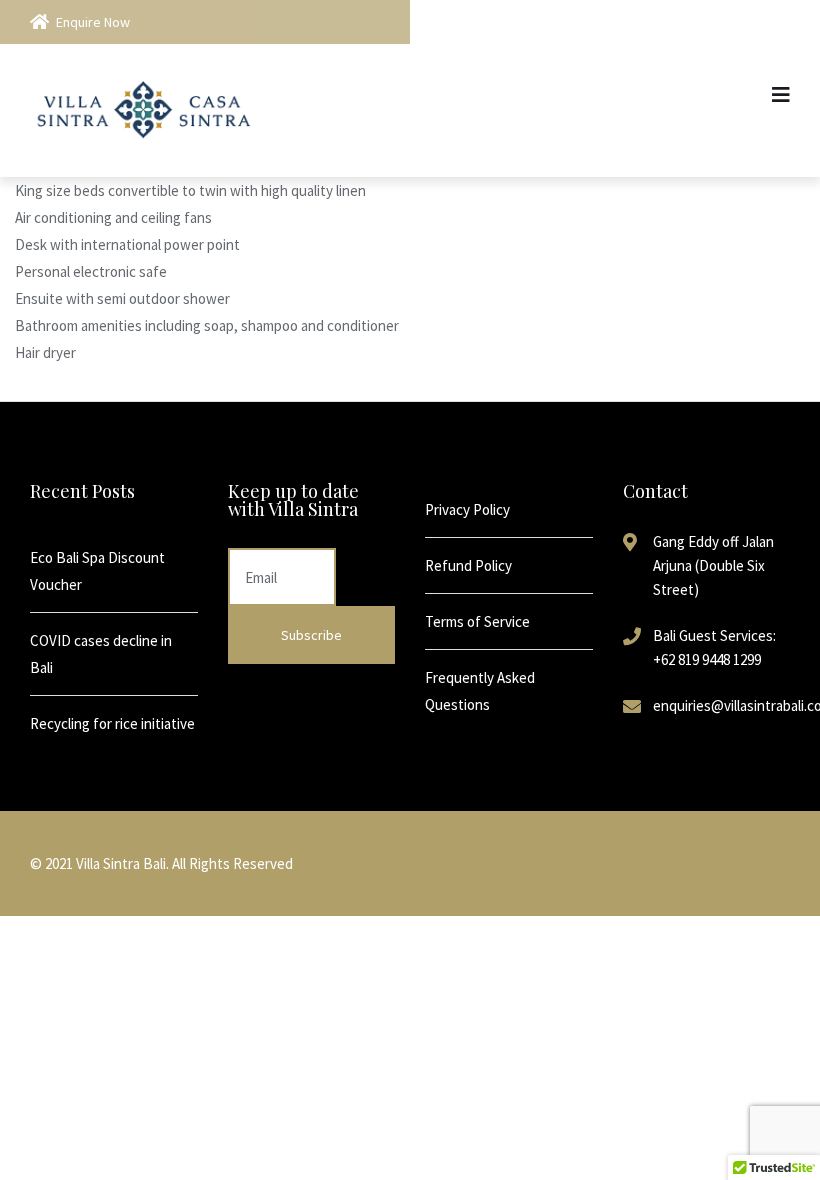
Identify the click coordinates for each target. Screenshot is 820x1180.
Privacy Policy (467, 509)
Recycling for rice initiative (112, 723)
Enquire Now (93, 22)
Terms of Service (477, 621)
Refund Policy (468, 565)
